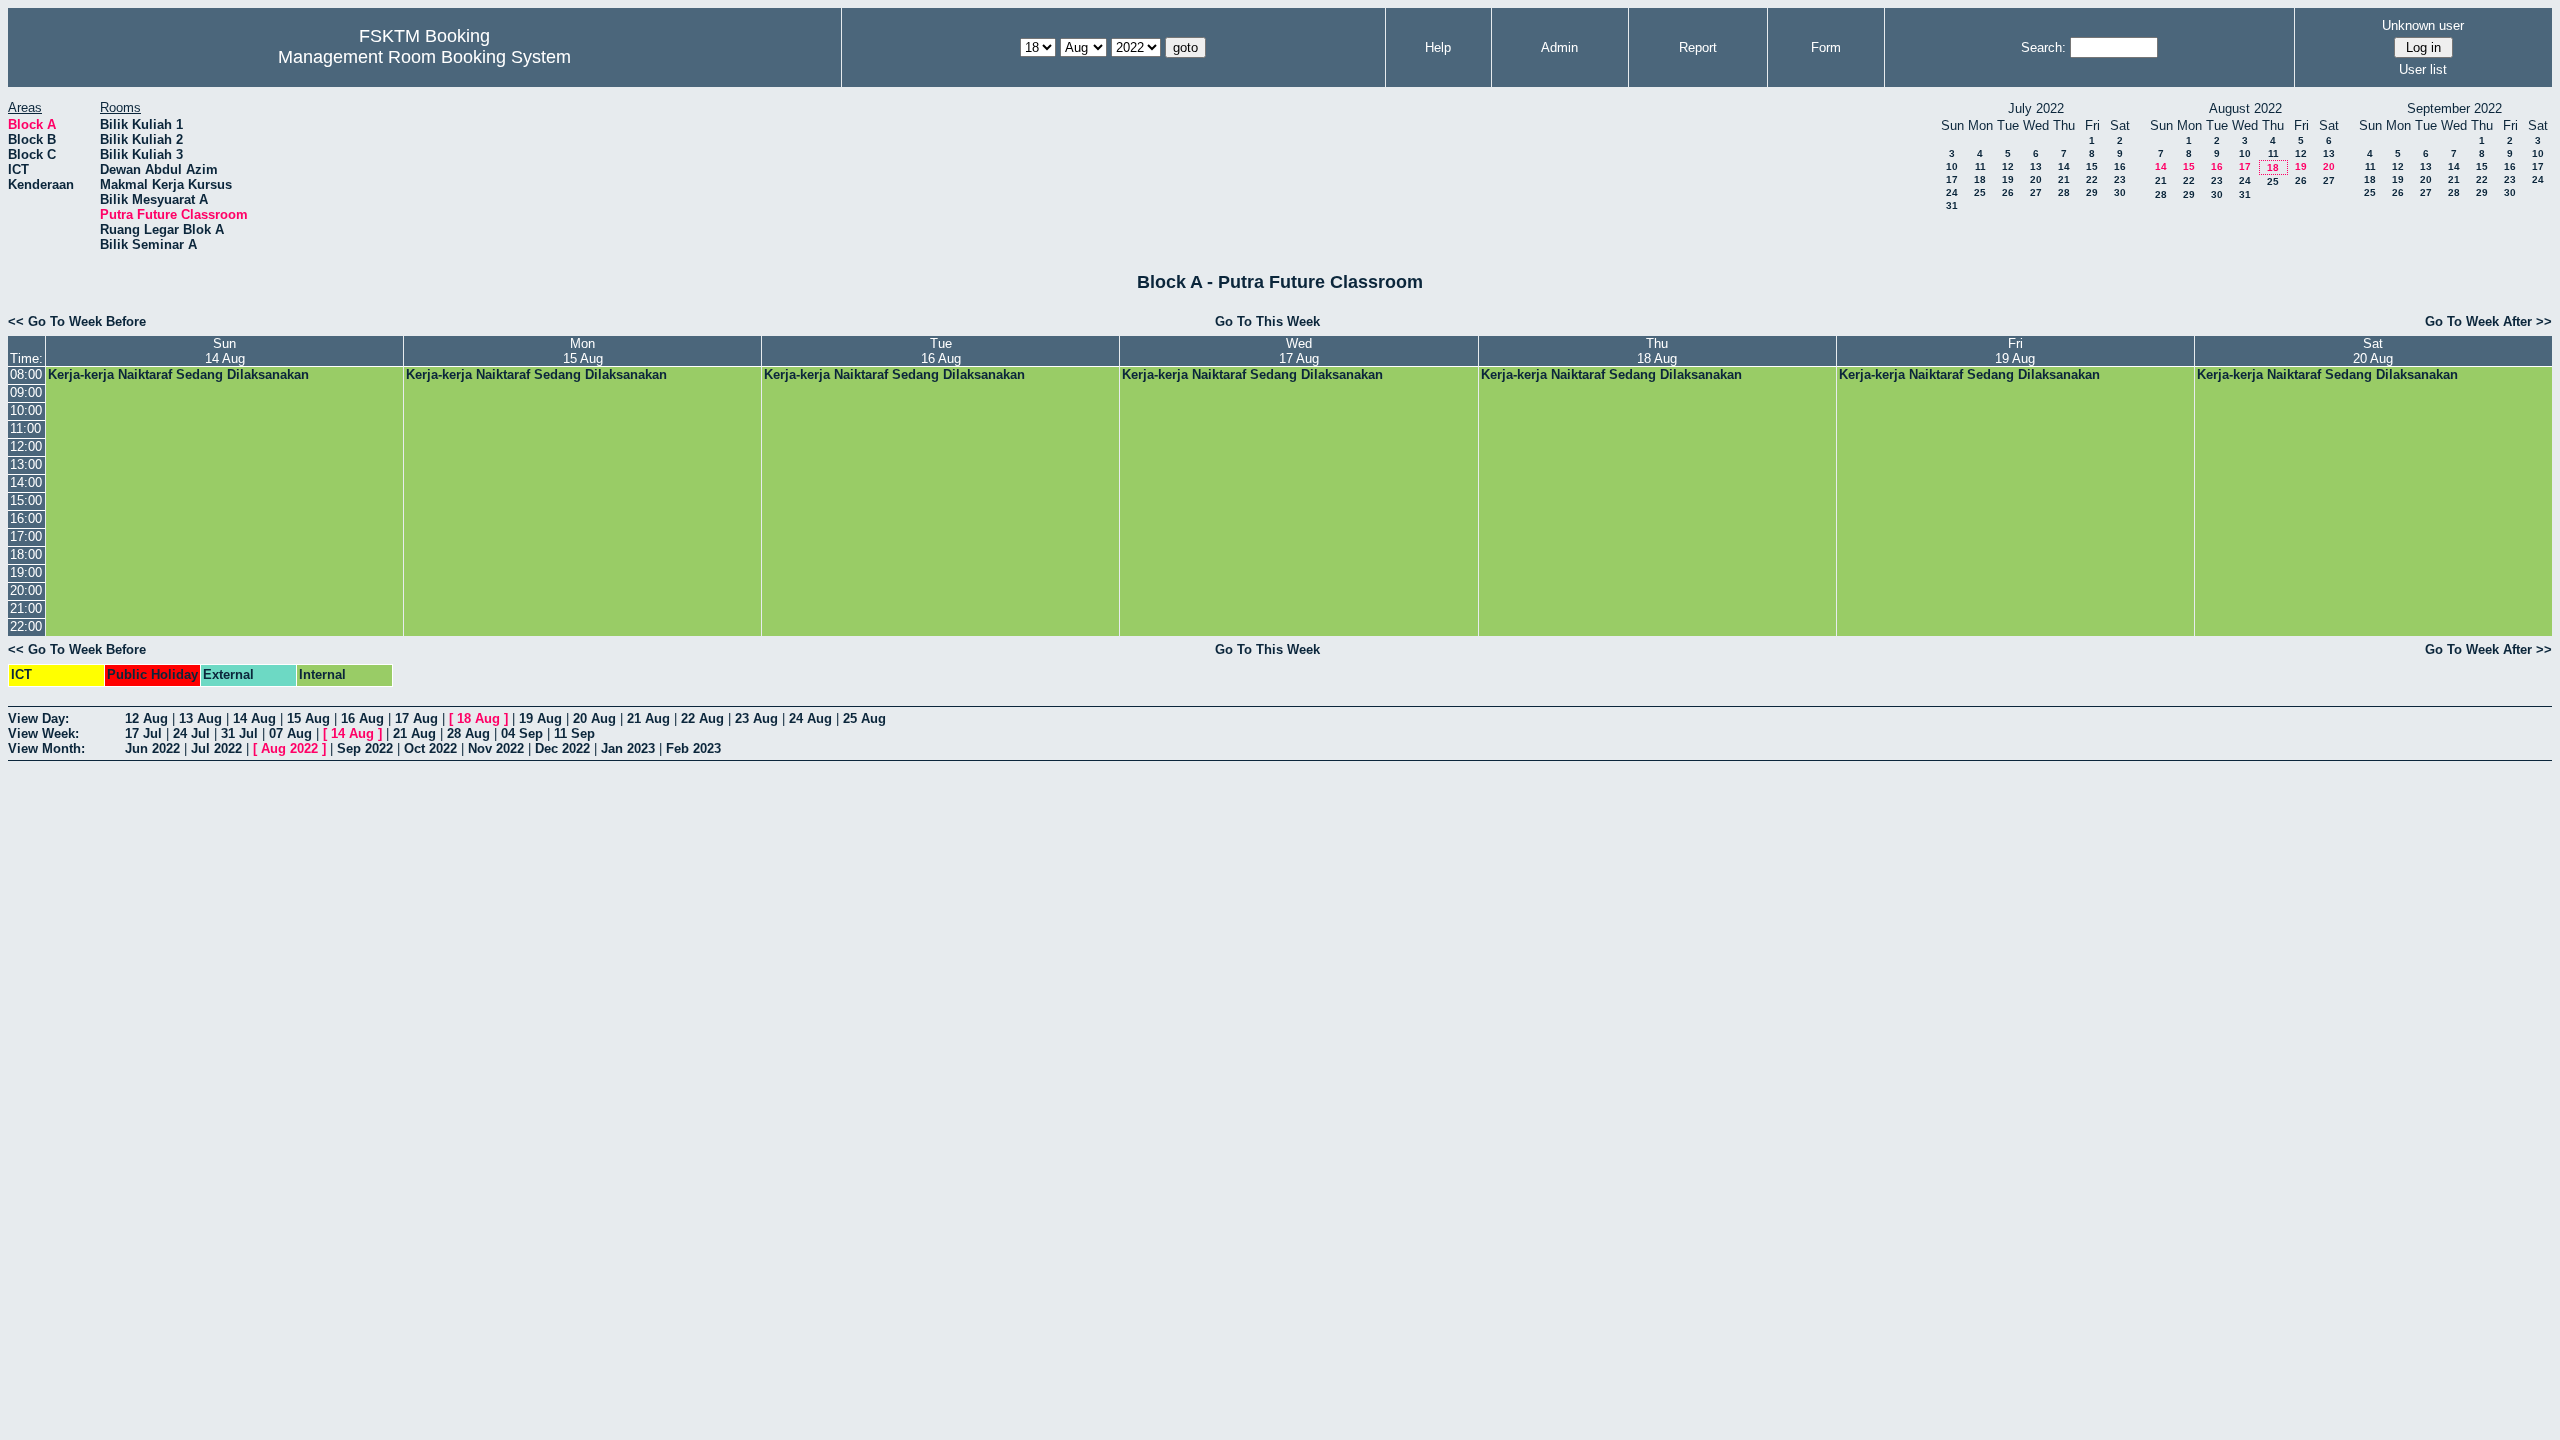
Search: (2043, 47)
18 (1980, 179)
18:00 (26, 554)
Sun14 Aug (225, 351)
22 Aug (702, 718)
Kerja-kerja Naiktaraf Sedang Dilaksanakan (178, 374)
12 (2008, 166)
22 (2092, 179)
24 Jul (191, 733)
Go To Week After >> (2488, 321)
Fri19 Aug (2015, 351)
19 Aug (540, 718)
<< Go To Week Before (77, 321)
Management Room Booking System (424, 57)
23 (2120, 179)
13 (2036, 166)
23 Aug (756, 718)
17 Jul (143, 733)
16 (2120, 166)
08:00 (26, 374)
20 (2036, 179)
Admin (1559, 47)
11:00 (25, 428)
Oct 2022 (430, 748)
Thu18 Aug (1657, 351)
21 (2064, 179)
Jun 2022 (152, 748)
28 (2064, 192)
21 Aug (648, 718)
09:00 (26, 392)
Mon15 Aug (583, 351)
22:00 (26, 626)
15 (2092, 166)
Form (1826, 47)
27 (2036, 192)
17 (1952, 179)
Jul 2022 (216, 748)
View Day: (38, 718)
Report (1698, 47)
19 (2008, 179)
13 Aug (200, 718)
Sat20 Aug (2373, 351)
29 (2092, 192)
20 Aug (594, 718)
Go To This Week (1267, 321)
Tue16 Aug (941, 351)
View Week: (43, 733)
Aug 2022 (289, 748)
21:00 (26, 608)
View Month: (46, 748)
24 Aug (810, 718)
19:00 (26, 572)
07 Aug (290, 733)
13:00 (26, 464)
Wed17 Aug (1299, 351)
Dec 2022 (562, 748)
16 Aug (362, 718)
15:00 (26, 500)
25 (1980, 192)
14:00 (26, 482)
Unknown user (2423, 25)
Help (1438, 47)
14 (2064, 166)
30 (2120, 192)
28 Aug (468, 733)
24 (1952, 192)
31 (1952, 205)
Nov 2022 (496, 748)
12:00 (26, 446)
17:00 (26, 536)
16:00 (26, 518)
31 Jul (239, 733)
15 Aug (308, 718)
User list (2423, 69)
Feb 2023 (693, 748)
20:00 (26, 590)
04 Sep (522, 733)
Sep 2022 (365, 748)
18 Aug (478, 718)
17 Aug (416, 718)
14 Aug (254, 718)
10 (1952, 166)
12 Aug (146, 718)
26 (2008, 192)
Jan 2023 (628, 748)
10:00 (26, 410)
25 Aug (864, 718)
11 (1980, 166)
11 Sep (574, 733)
